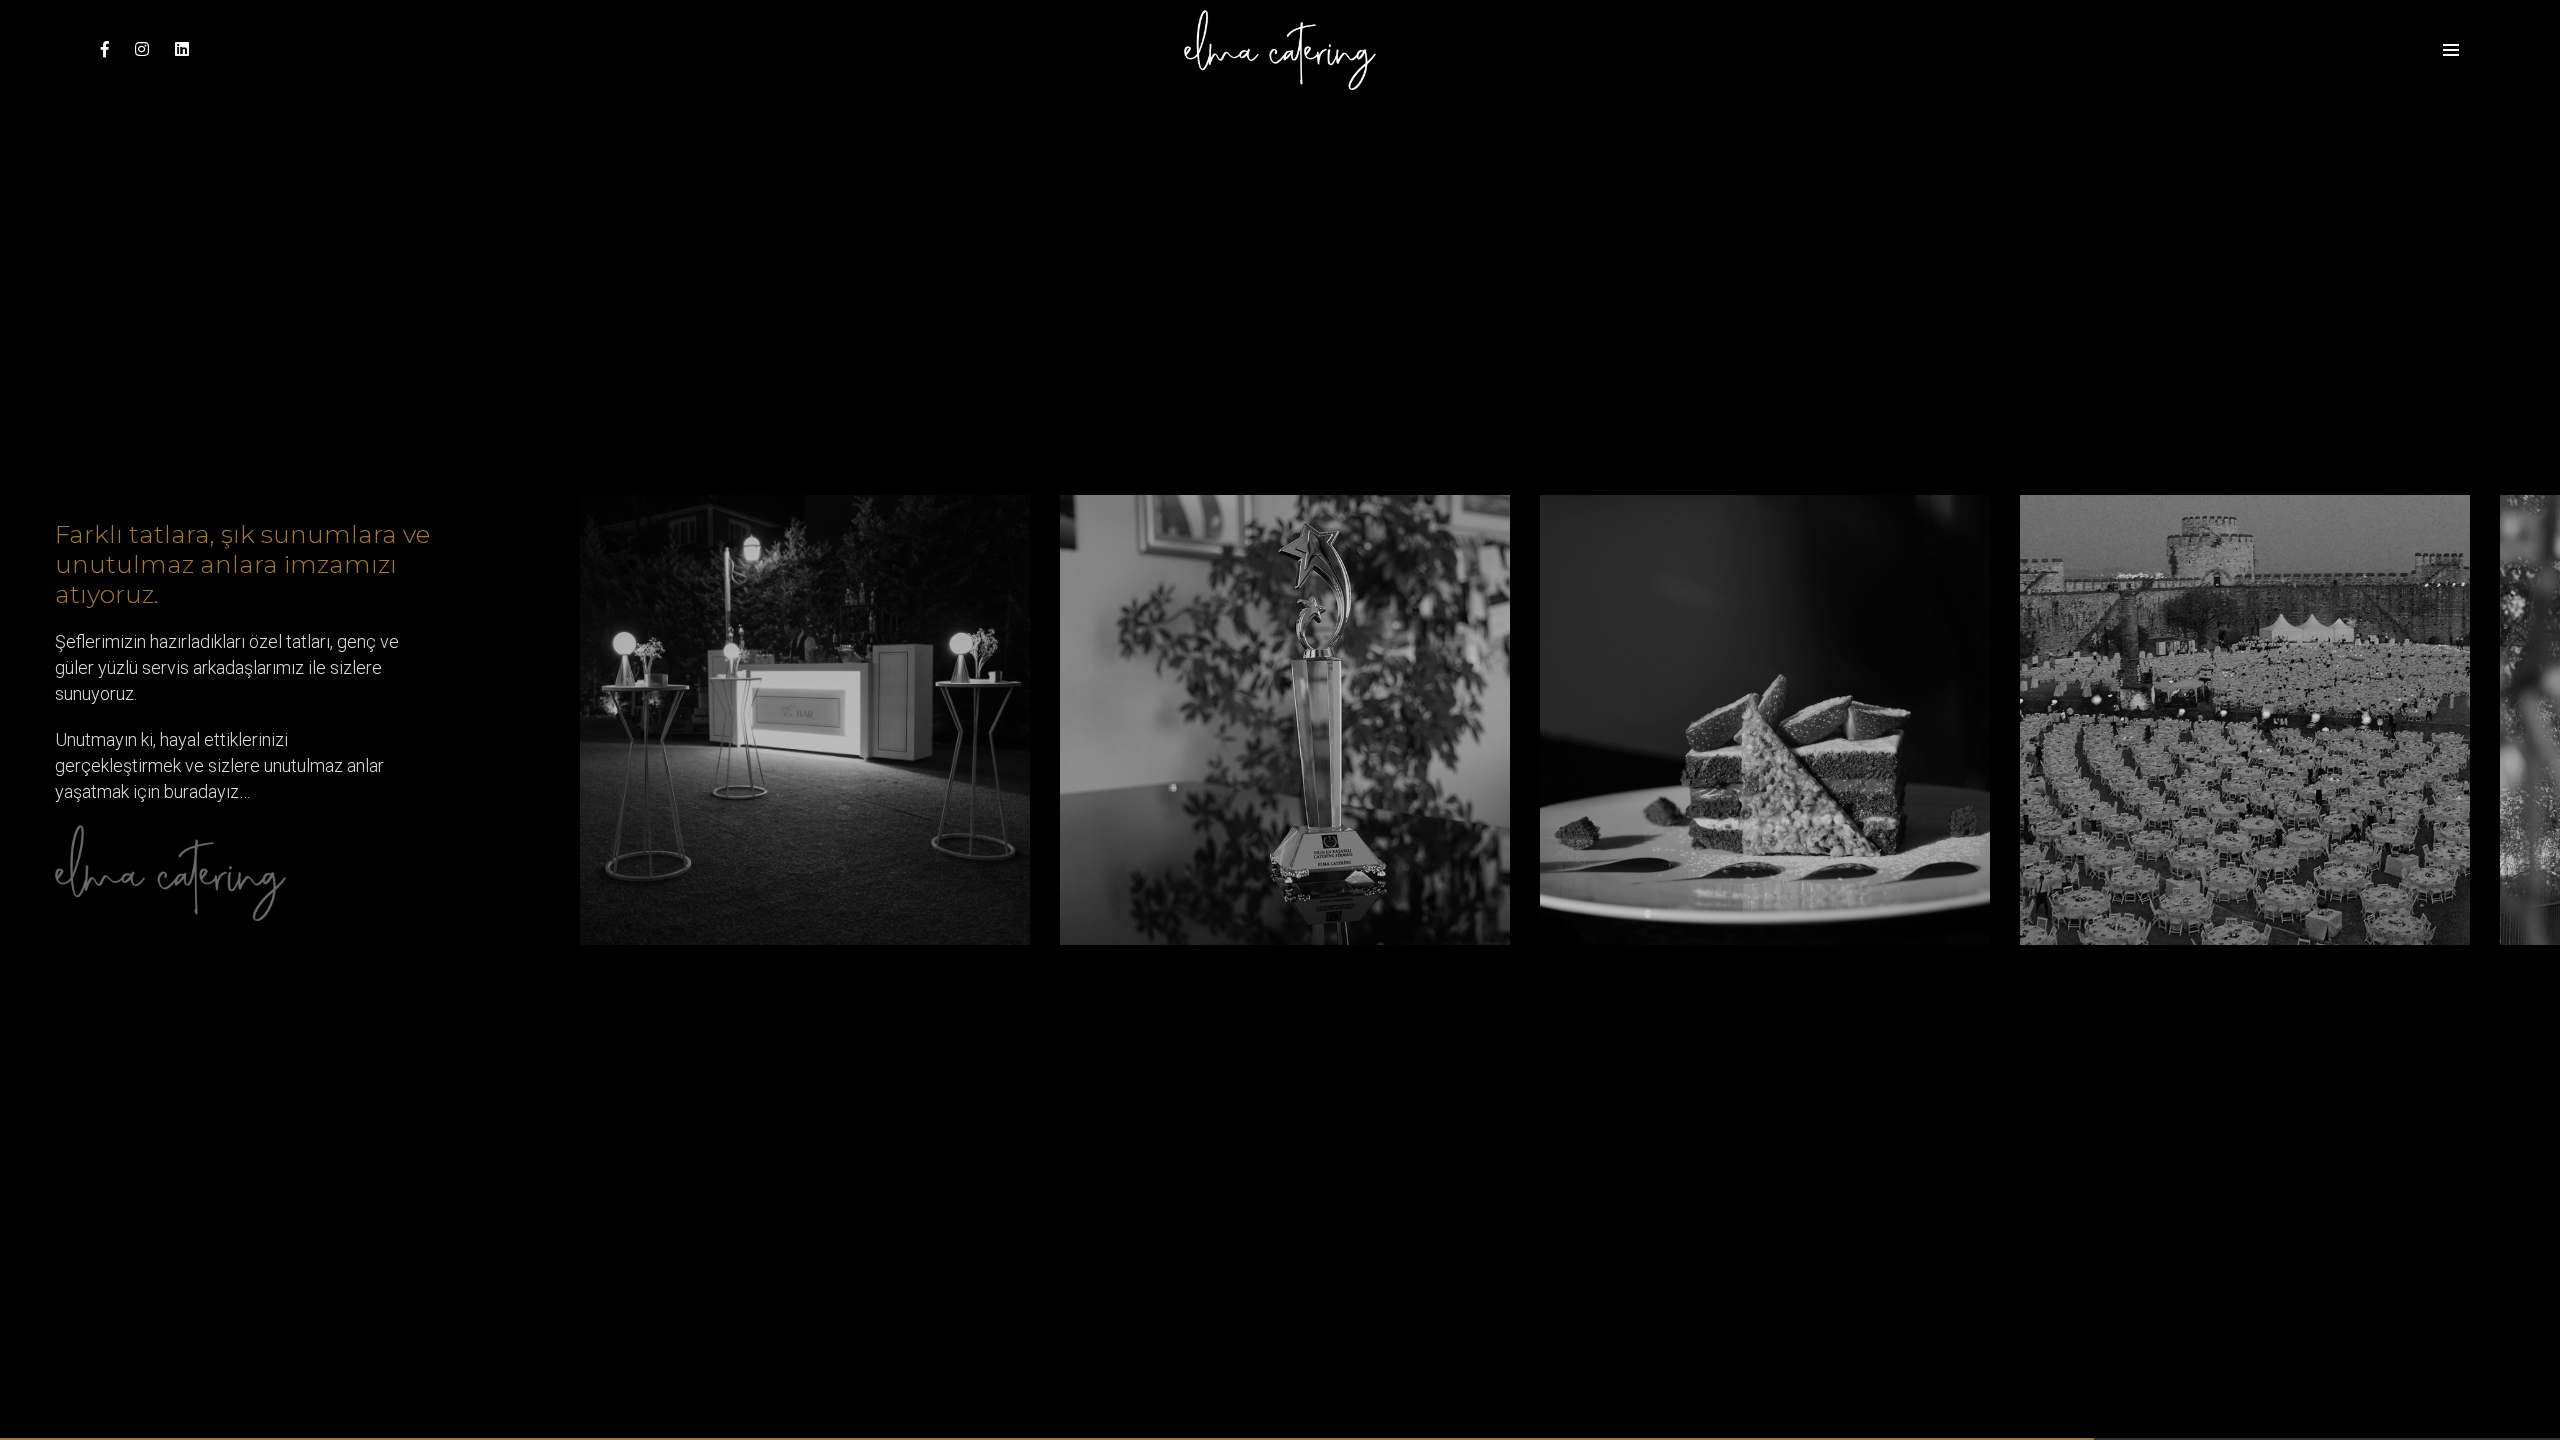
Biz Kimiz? (1450, 721)
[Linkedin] (176, 49)
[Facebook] (105, 49)
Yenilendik (1016, 694)
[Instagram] (142, 49)
